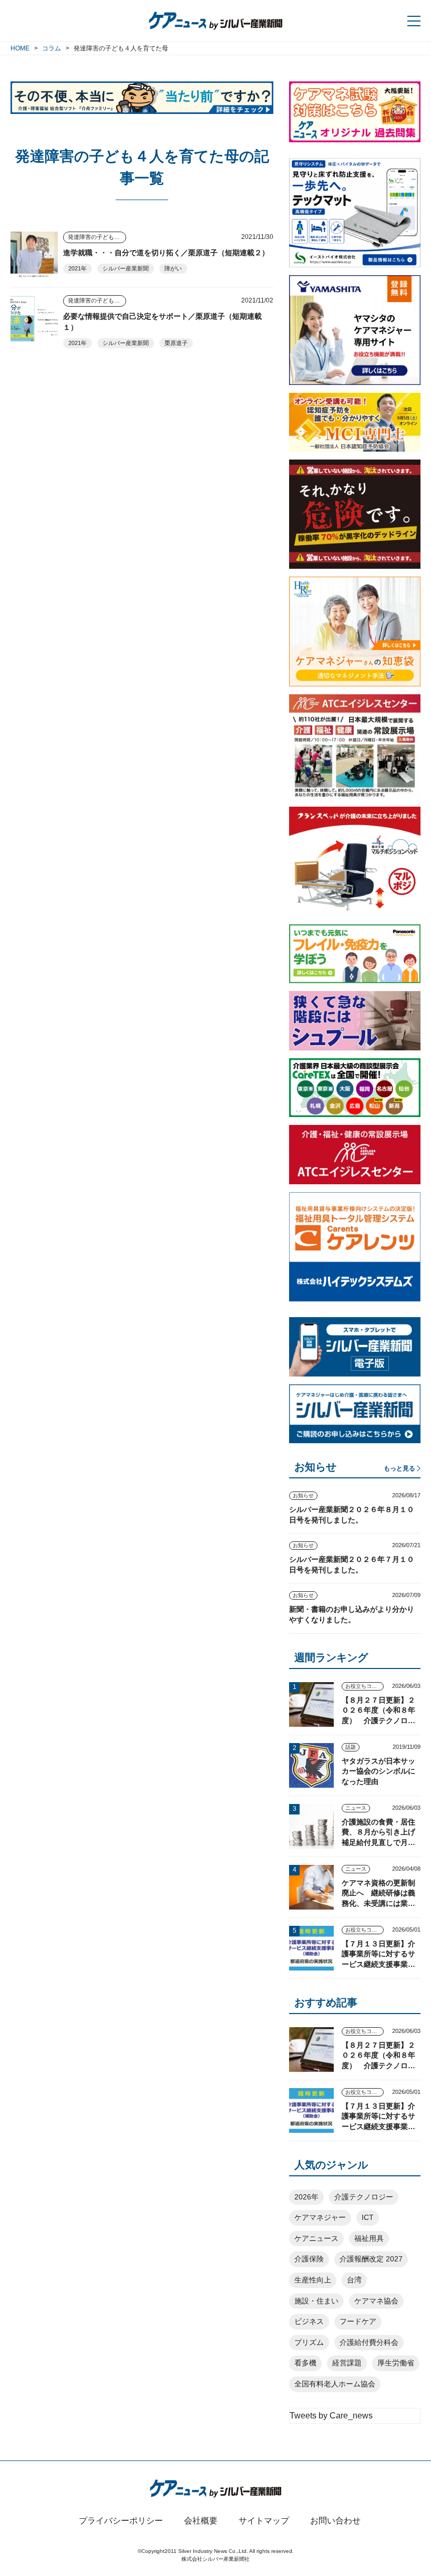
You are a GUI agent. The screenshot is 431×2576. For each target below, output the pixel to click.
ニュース (356, 1808)
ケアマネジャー (320, 2217)
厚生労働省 (396, 2363)
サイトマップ (264, 2521)
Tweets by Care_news (331, 2416)
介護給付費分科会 (369, 2342)
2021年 (78, 268)
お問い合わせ (335, 2521)
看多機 (305, 2363)
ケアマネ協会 (376, 2301)
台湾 (354, 2280)
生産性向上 (313, 2280)
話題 (351, 1747)
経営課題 (347, 2363)
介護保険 (309, 2259)
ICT (368, 2217)
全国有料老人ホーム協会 (335, 2384)
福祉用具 (369, 2238)
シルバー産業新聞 (126, 268)
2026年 (306, 2197)
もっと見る (399, 1468)
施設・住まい (316, 2301)
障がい (173, 268)
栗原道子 (176, 343)
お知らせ (303, 1495)
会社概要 (201, 2521)
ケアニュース (316, 2238)
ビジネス (309, 2321)
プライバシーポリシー (121, 2521)
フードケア (358, 2321)
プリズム (309, 2342)
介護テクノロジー (364, 2197)
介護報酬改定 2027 (371, 2259)
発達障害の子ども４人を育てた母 (97, 237)
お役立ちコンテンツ (365, 1686)
